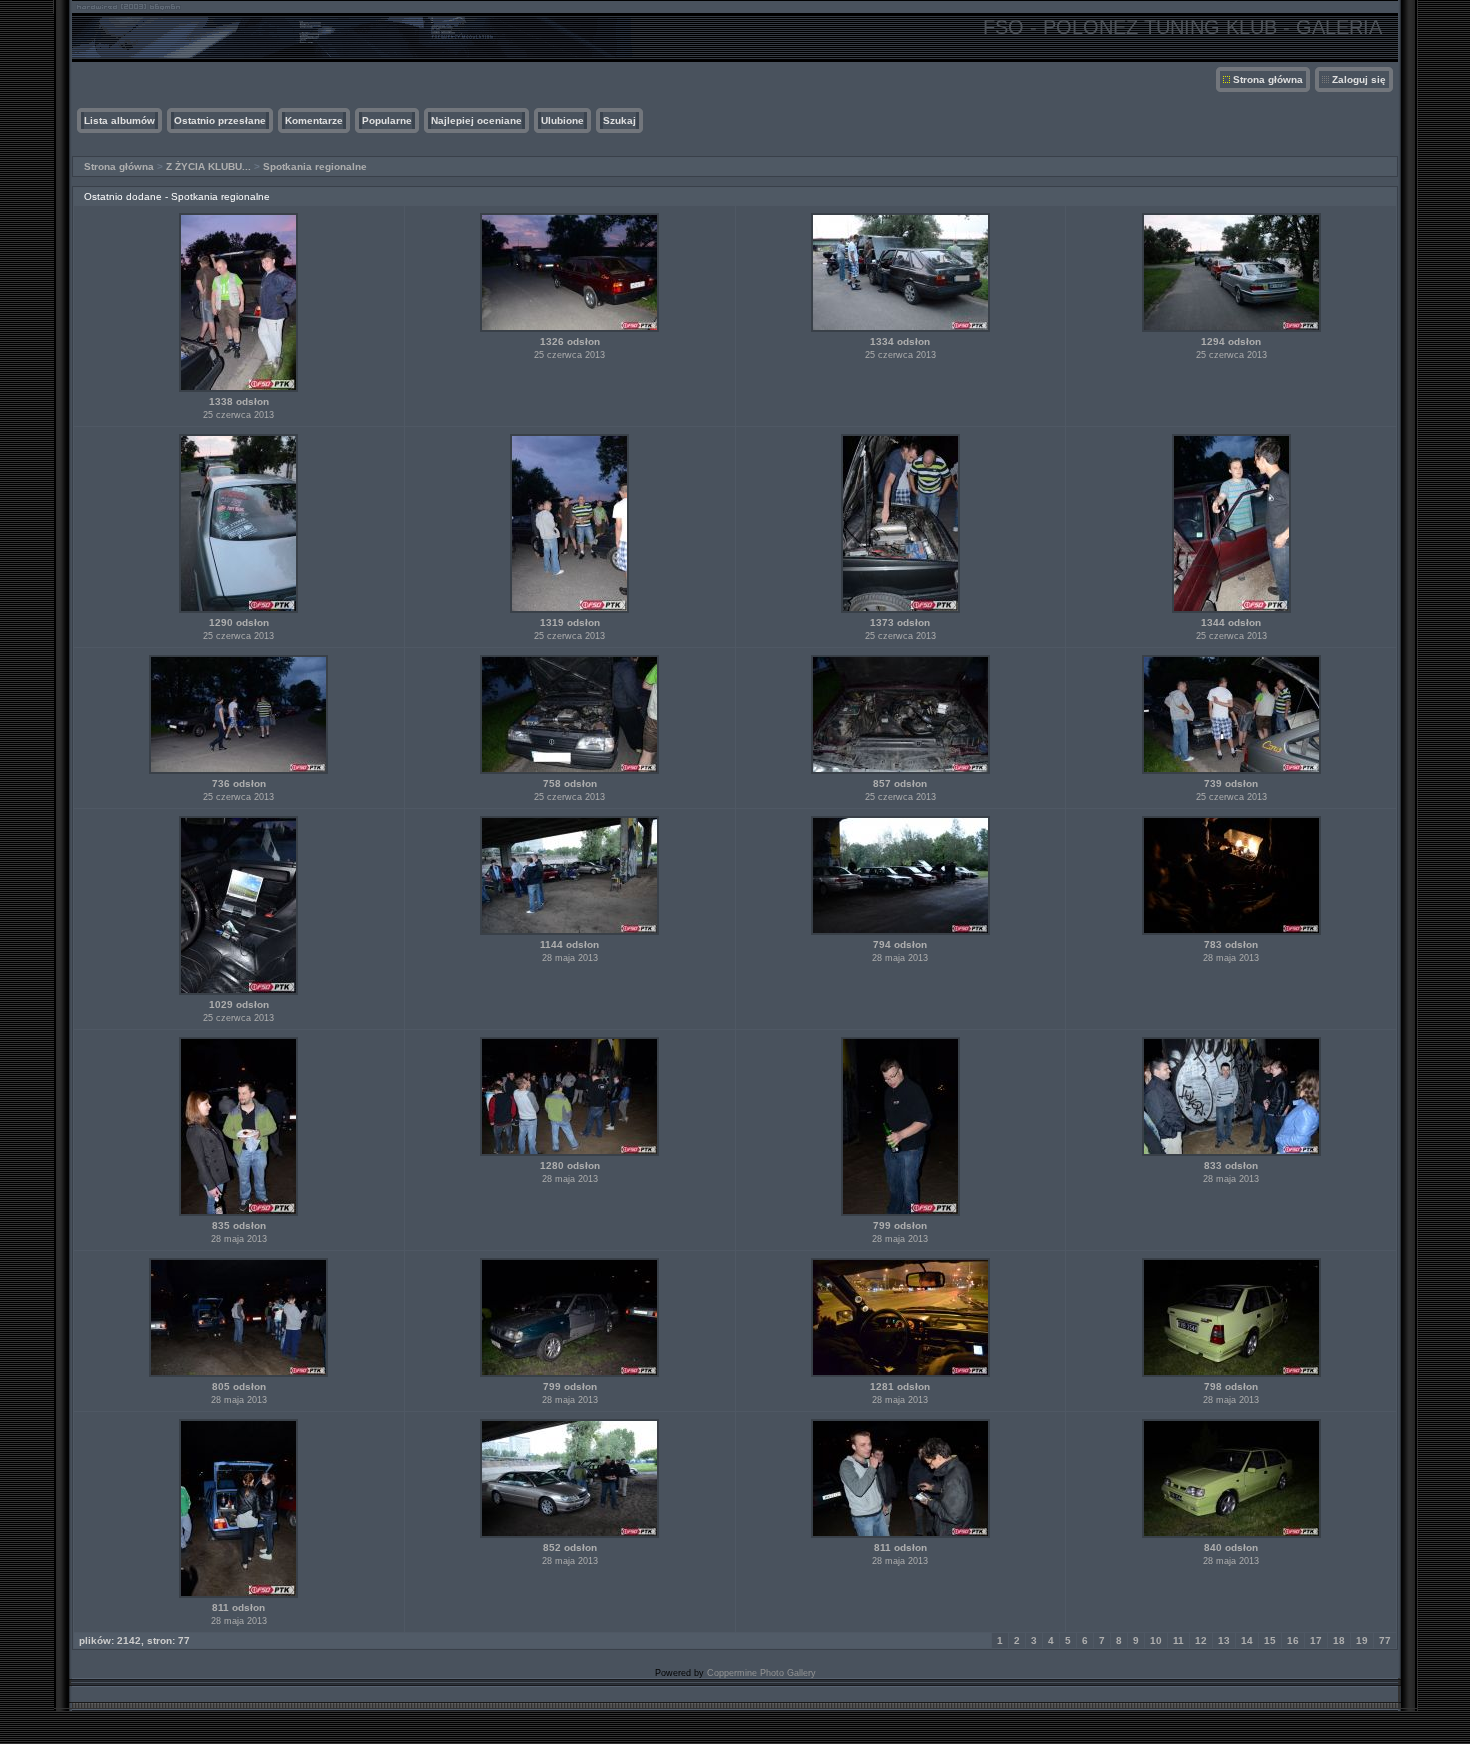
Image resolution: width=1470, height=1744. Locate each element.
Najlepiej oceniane (476, 120)
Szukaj (619, 120)
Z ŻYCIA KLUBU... (208, 166)
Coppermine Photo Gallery (761, 1673)
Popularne (387, 120)
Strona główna (1268, 79)
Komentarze (314, 120)
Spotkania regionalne (315, 166)
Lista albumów (119, 120)
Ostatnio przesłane (220, 120)
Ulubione (562, 120)
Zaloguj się (1359, 79)
